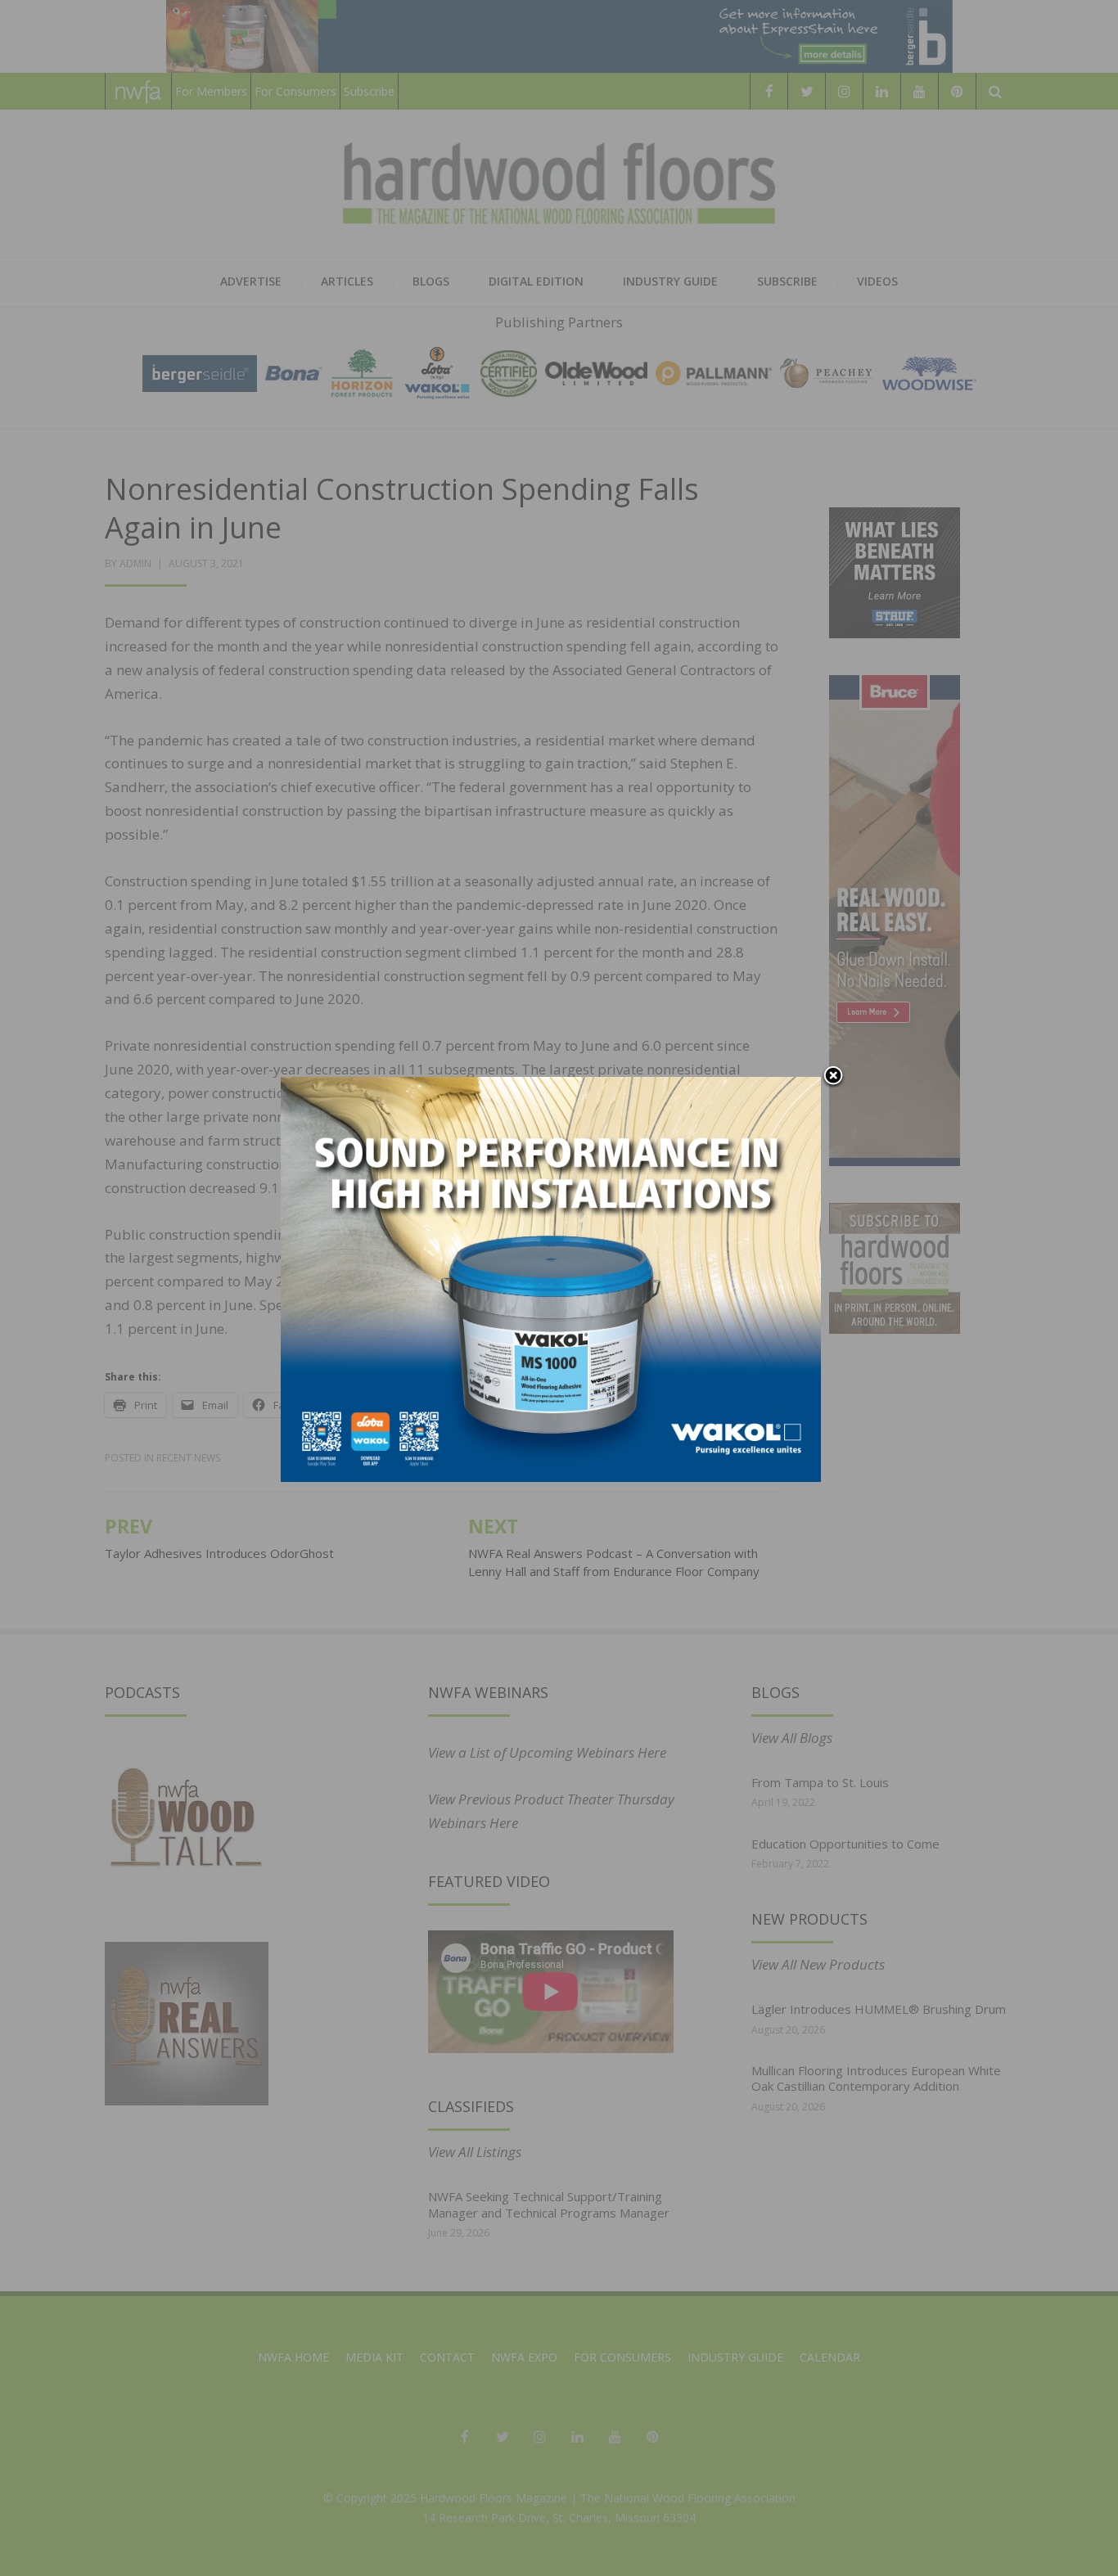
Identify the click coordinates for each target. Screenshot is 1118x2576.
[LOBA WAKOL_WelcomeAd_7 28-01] (551, 1278)
